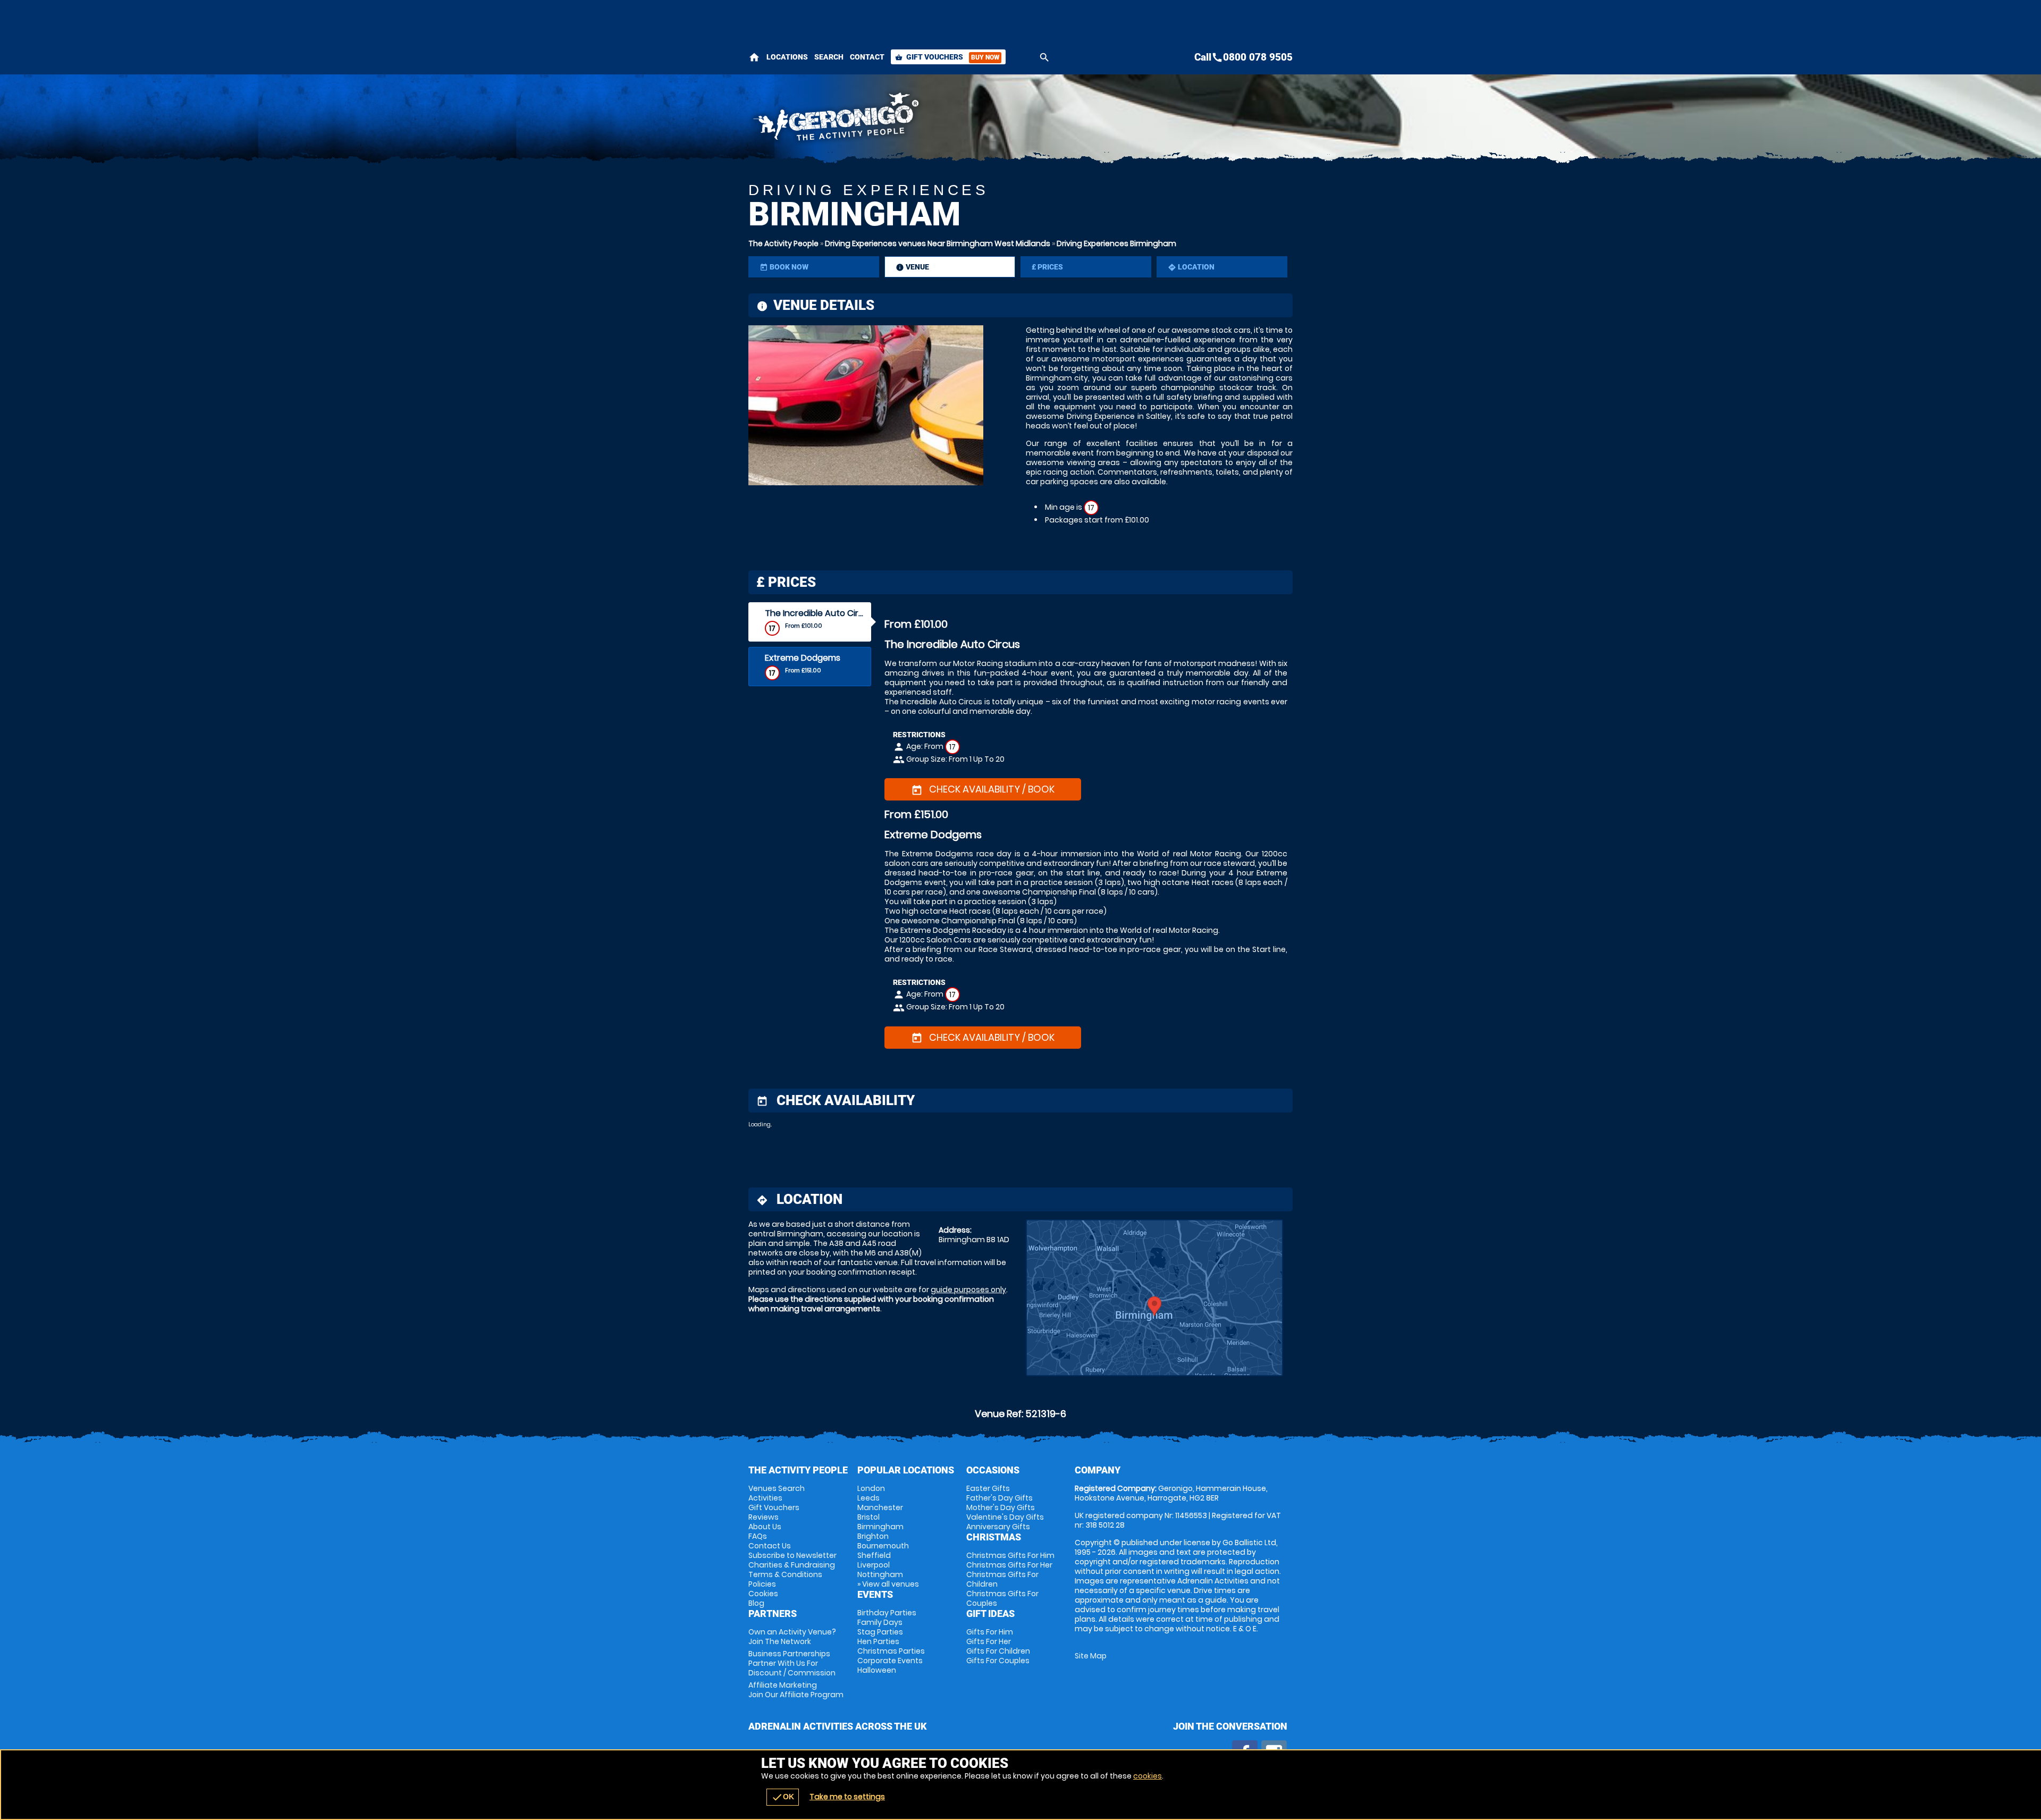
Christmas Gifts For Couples (1002, 1598)
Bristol (868, 1517)
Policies (762, 1584)
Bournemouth (883, 1546)
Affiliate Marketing (796, 1690)
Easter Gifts (988, 1488)
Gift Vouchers (947, 57)
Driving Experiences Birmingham (1116, 243)
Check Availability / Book (983, 789)
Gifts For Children (998, 1651)
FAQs (758, 1536)
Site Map (1091, 1656)
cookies (1148, 1776)
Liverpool (874, 1565)
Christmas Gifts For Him (1010, 1555)
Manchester (880, 1507)
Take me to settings (847, 1797)
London (871, 1488)
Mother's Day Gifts (1001, 1507)
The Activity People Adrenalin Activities (925, 120)
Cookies (763, 1594)
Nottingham (880, 1574)
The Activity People (783, 243)
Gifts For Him (990, 1632)
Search (829, 57)
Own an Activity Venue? (792, 1637)
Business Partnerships (792, 1663)
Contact (867, 57)
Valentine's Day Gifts (1005, 1517)
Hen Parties (878, 1641)
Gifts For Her (989, 1641)
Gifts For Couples (998, 1661)
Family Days (880, 1622)
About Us (765, 1527)
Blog (756, 1603)
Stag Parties (880, 1632)
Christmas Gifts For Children (1002, 1579)
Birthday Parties (887, 1613)
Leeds (868, 1498)
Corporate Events (890, 1661)
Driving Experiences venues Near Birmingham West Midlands (938, 243)
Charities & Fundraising (792, 1565)
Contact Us (770, 1546)
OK (783, 1797)
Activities (765, 1498)
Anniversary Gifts (998, 1527)
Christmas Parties (891, 1651)
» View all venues (888, 1584)
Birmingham (880, 1527)
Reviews (764, 1517)
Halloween (877, 1670)
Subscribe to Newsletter (792, 1555)
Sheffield (874, 1555)
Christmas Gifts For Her (1009, 1565)
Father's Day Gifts (1000, 1498)
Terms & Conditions (785, 1574)
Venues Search (777, 1488)
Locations (787, 57)
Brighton (873, 1536)
